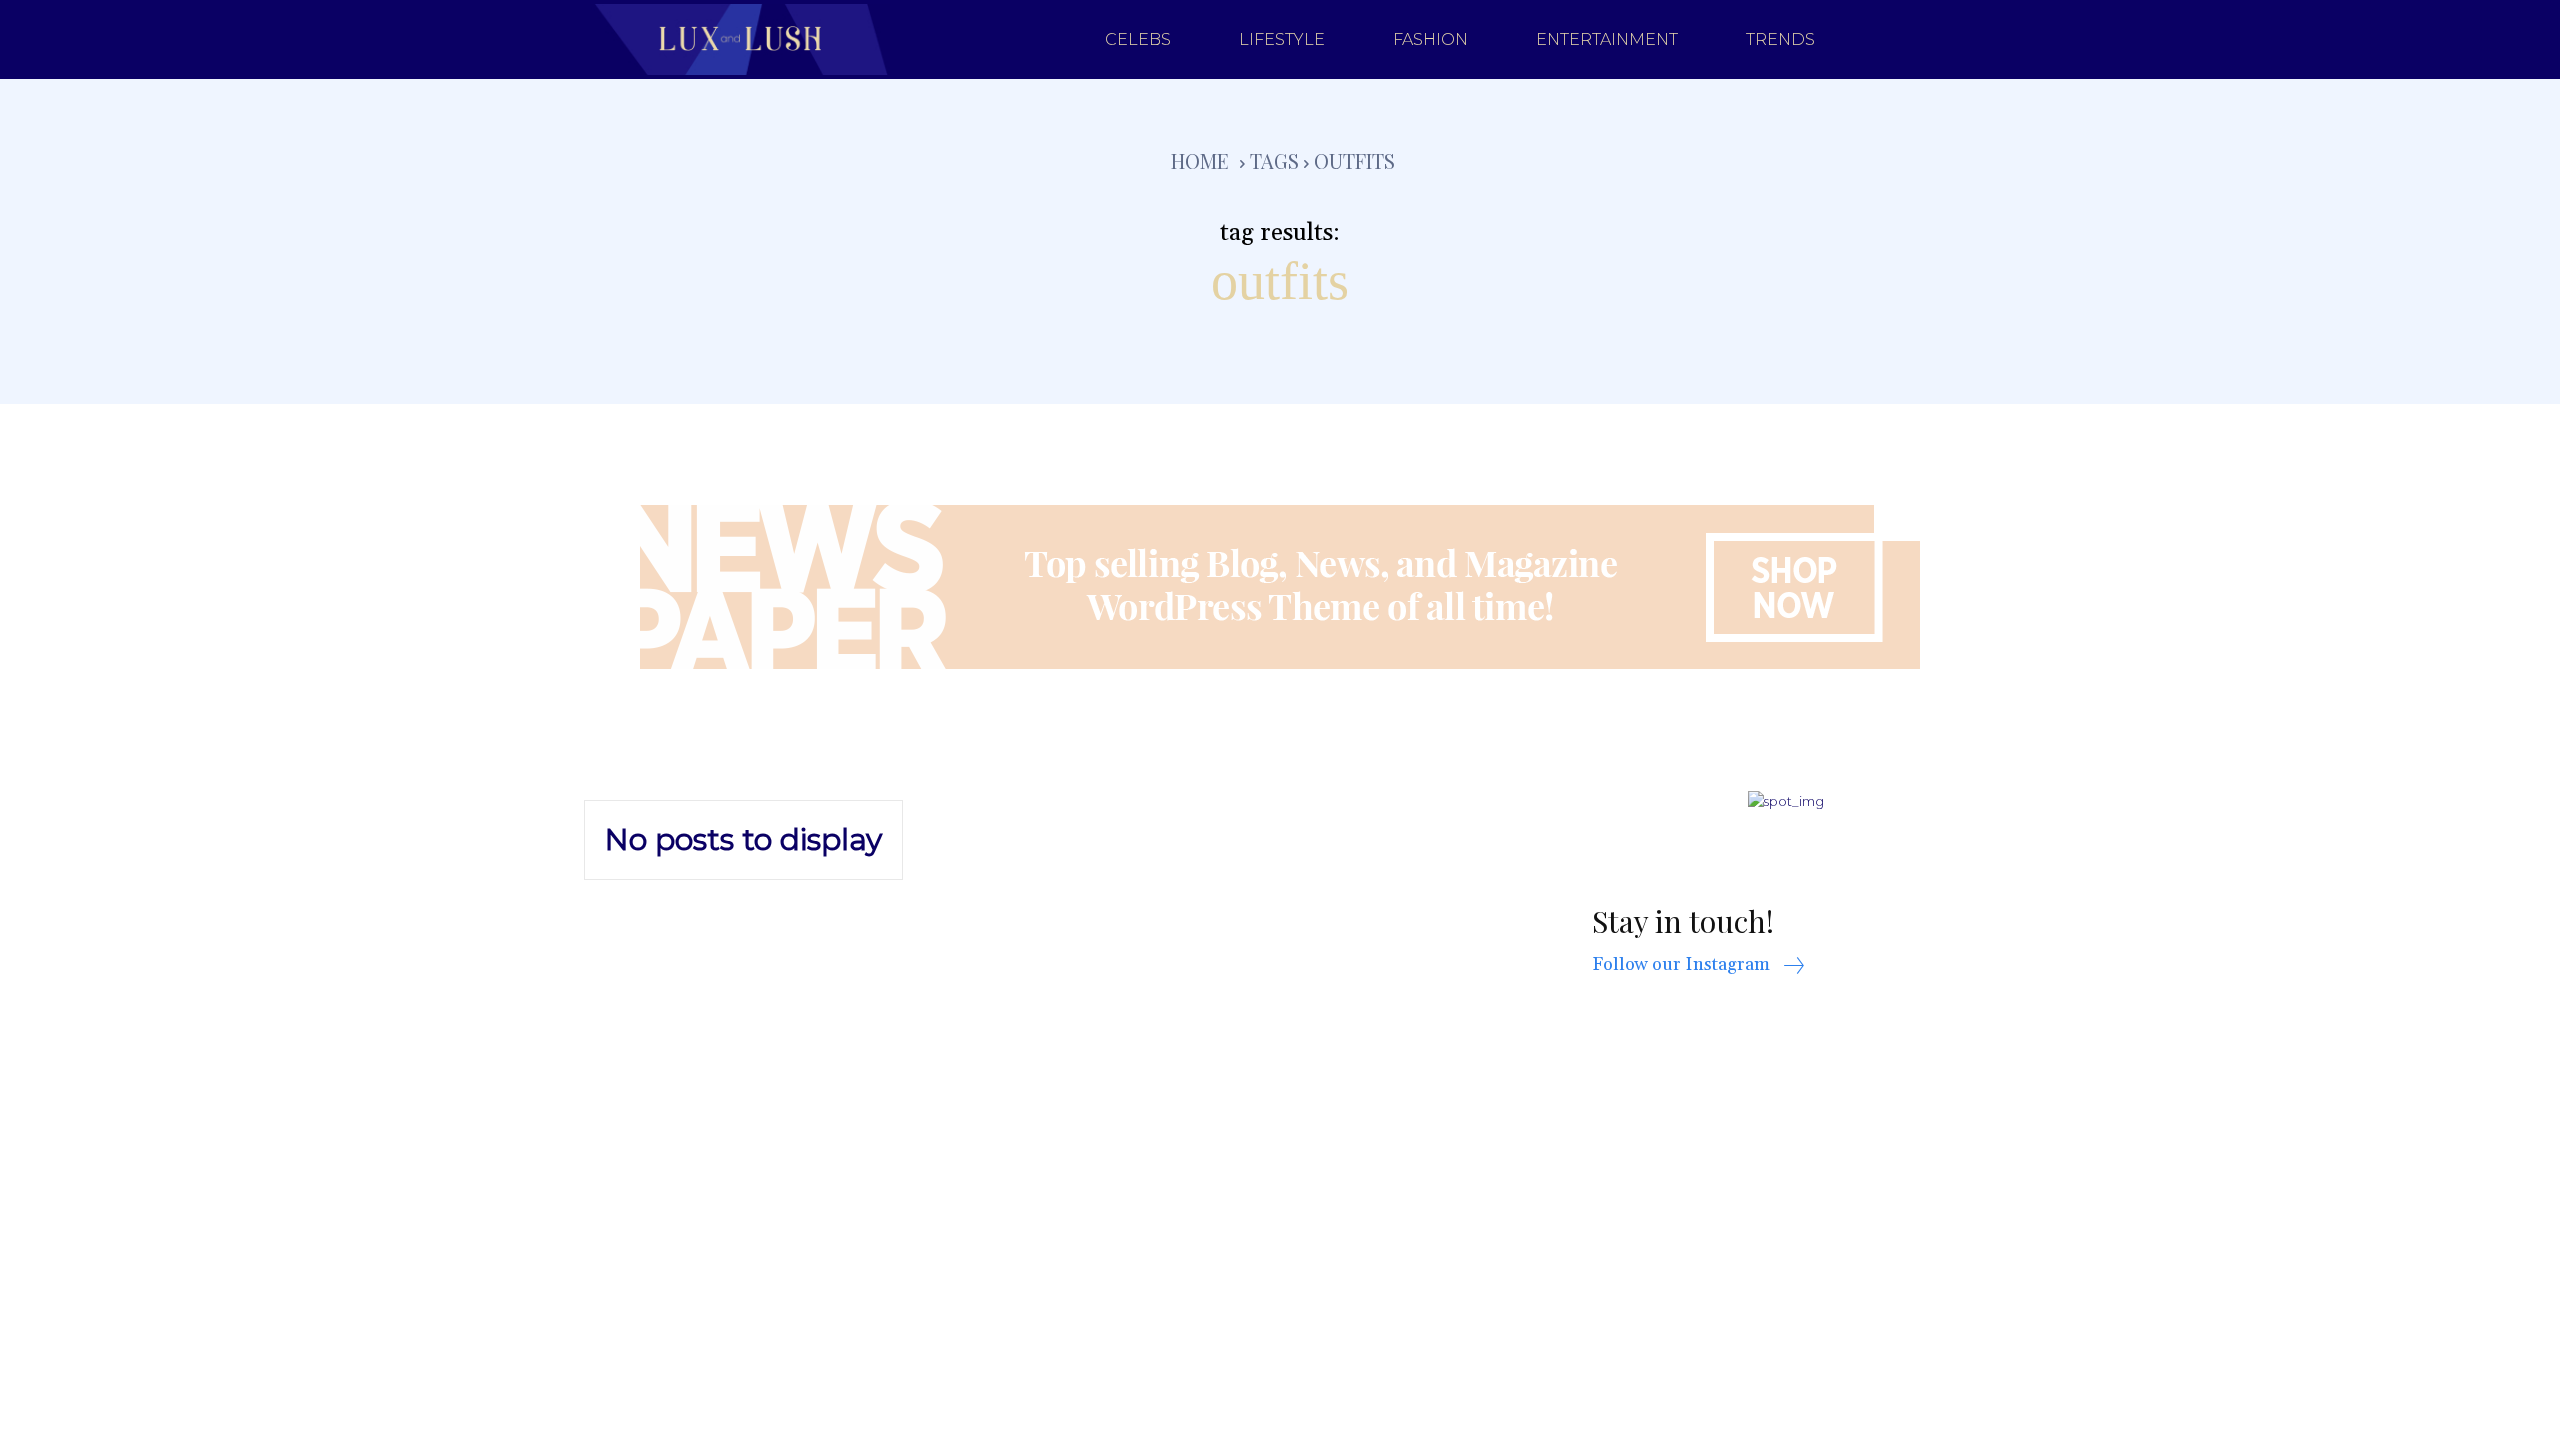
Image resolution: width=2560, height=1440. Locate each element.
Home (1200, 160)
